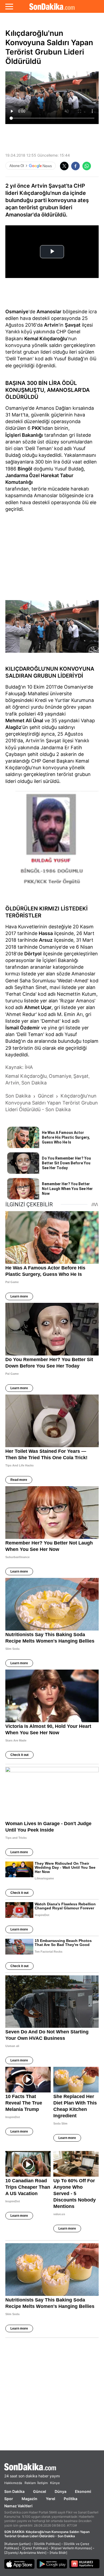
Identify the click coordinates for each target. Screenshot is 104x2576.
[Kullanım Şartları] (17, 2544)
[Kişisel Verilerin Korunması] (71, 2548)
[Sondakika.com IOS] (19, 2564)
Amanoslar (49, 312)
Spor (9, 2499)
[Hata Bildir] (58, 2553)
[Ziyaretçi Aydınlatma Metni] (25, 2553)
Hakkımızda (13, 2483)
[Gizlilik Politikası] (47, 2544)
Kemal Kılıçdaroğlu (46, 339)
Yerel (51, 2499)
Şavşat (73, 325)
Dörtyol (33, 954)
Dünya (61, 2491)
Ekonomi (83, 2491)
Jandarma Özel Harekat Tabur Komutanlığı (39, 479)
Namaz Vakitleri (18, 2506)
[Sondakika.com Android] (52, 2564)
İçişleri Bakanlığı (24, 435)
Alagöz (13, 727)
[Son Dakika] (52, 6)
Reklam (30, 2483)
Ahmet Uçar (38, 1007)
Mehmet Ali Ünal (24, 721)
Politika (71, 2499)
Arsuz (46, 940)
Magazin (29, 2499)
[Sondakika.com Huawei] (85, 2564)
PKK (37, 428)
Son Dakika (14, 2491)
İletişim (43, 2483)
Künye (55, 2483)
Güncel (40, 2491)
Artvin (51, 325)
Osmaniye (17, 312)
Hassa (46, 933)
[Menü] (9, 6)
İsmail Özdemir (23, 1028)
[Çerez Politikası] (35, 2548)
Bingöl (25, 469)
